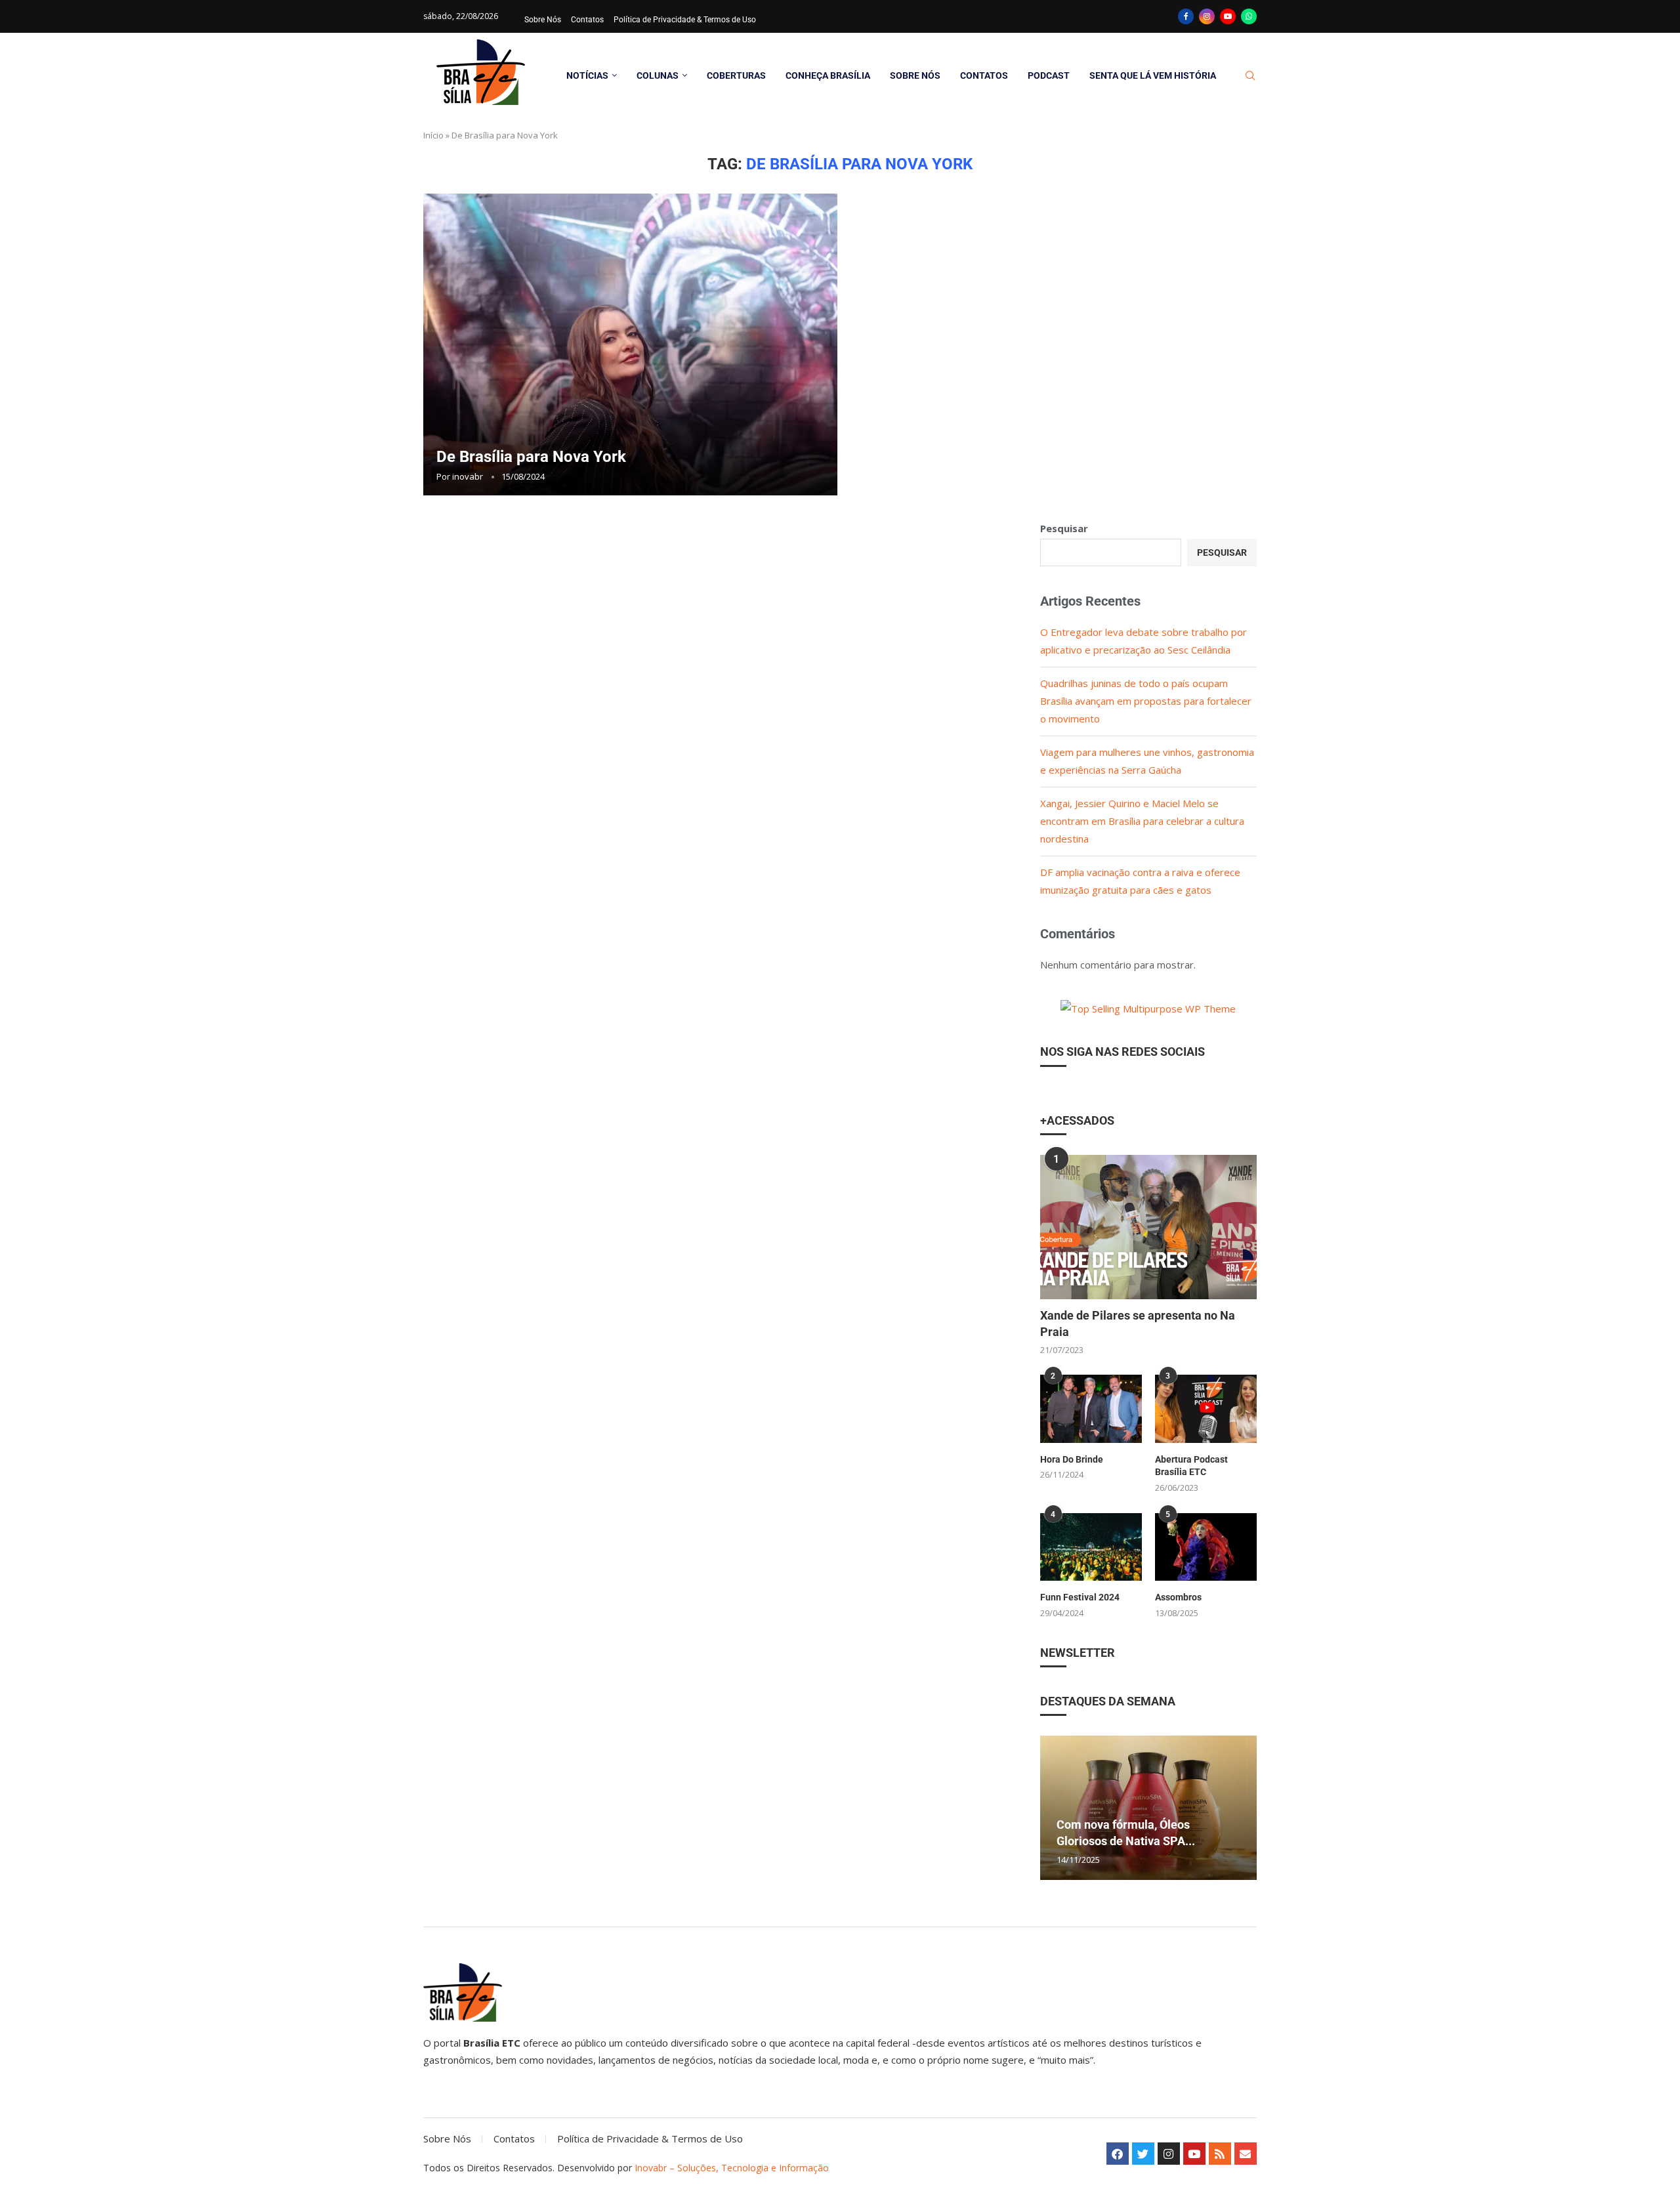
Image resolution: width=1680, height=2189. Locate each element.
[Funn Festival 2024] (1091, 1547)
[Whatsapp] (1249, 16)
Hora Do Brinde (1072, 1459)
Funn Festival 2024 (1080, 1597)
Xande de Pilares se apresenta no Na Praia (1138, 1324)
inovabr (468, 476)
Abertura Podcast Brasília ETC (1191, 1466)
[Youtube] (1228, 16)
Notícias (587, 75)
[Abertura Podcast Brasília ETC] (1206, 1408)
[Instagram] (1207, 16)
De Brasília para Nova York (531, 457)
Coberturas (736, 75)
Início (433, 135)
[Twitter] (1143, 2154)
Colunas (658, 75)
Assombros (1178, 1597)
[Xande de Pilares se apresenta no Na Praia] (1148, 1227)
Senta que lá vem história (1153, 75)
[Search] (1250, 76)
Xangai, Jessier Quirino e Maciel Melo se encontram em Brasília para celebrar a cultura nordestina (1142, 821)
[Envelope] (1246, 2154)
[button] (1052, 1807)
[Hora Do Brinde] (1091, 1408)
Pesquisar (1064, 528)
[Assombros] (1206, 1547)
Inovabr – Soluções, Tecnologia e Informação (732, 2168)
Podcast (1049, 75)
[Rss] (1220, 2154)
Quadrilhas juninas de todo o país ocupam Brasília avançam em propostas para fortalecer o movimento (1146, 701)
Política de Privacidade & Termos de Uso (685, 20)
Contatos (587, 20)
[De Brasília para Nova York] (630, 344)
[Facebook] (1186, 16)
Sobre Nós (543, 20)
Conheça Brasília (828, 75)
